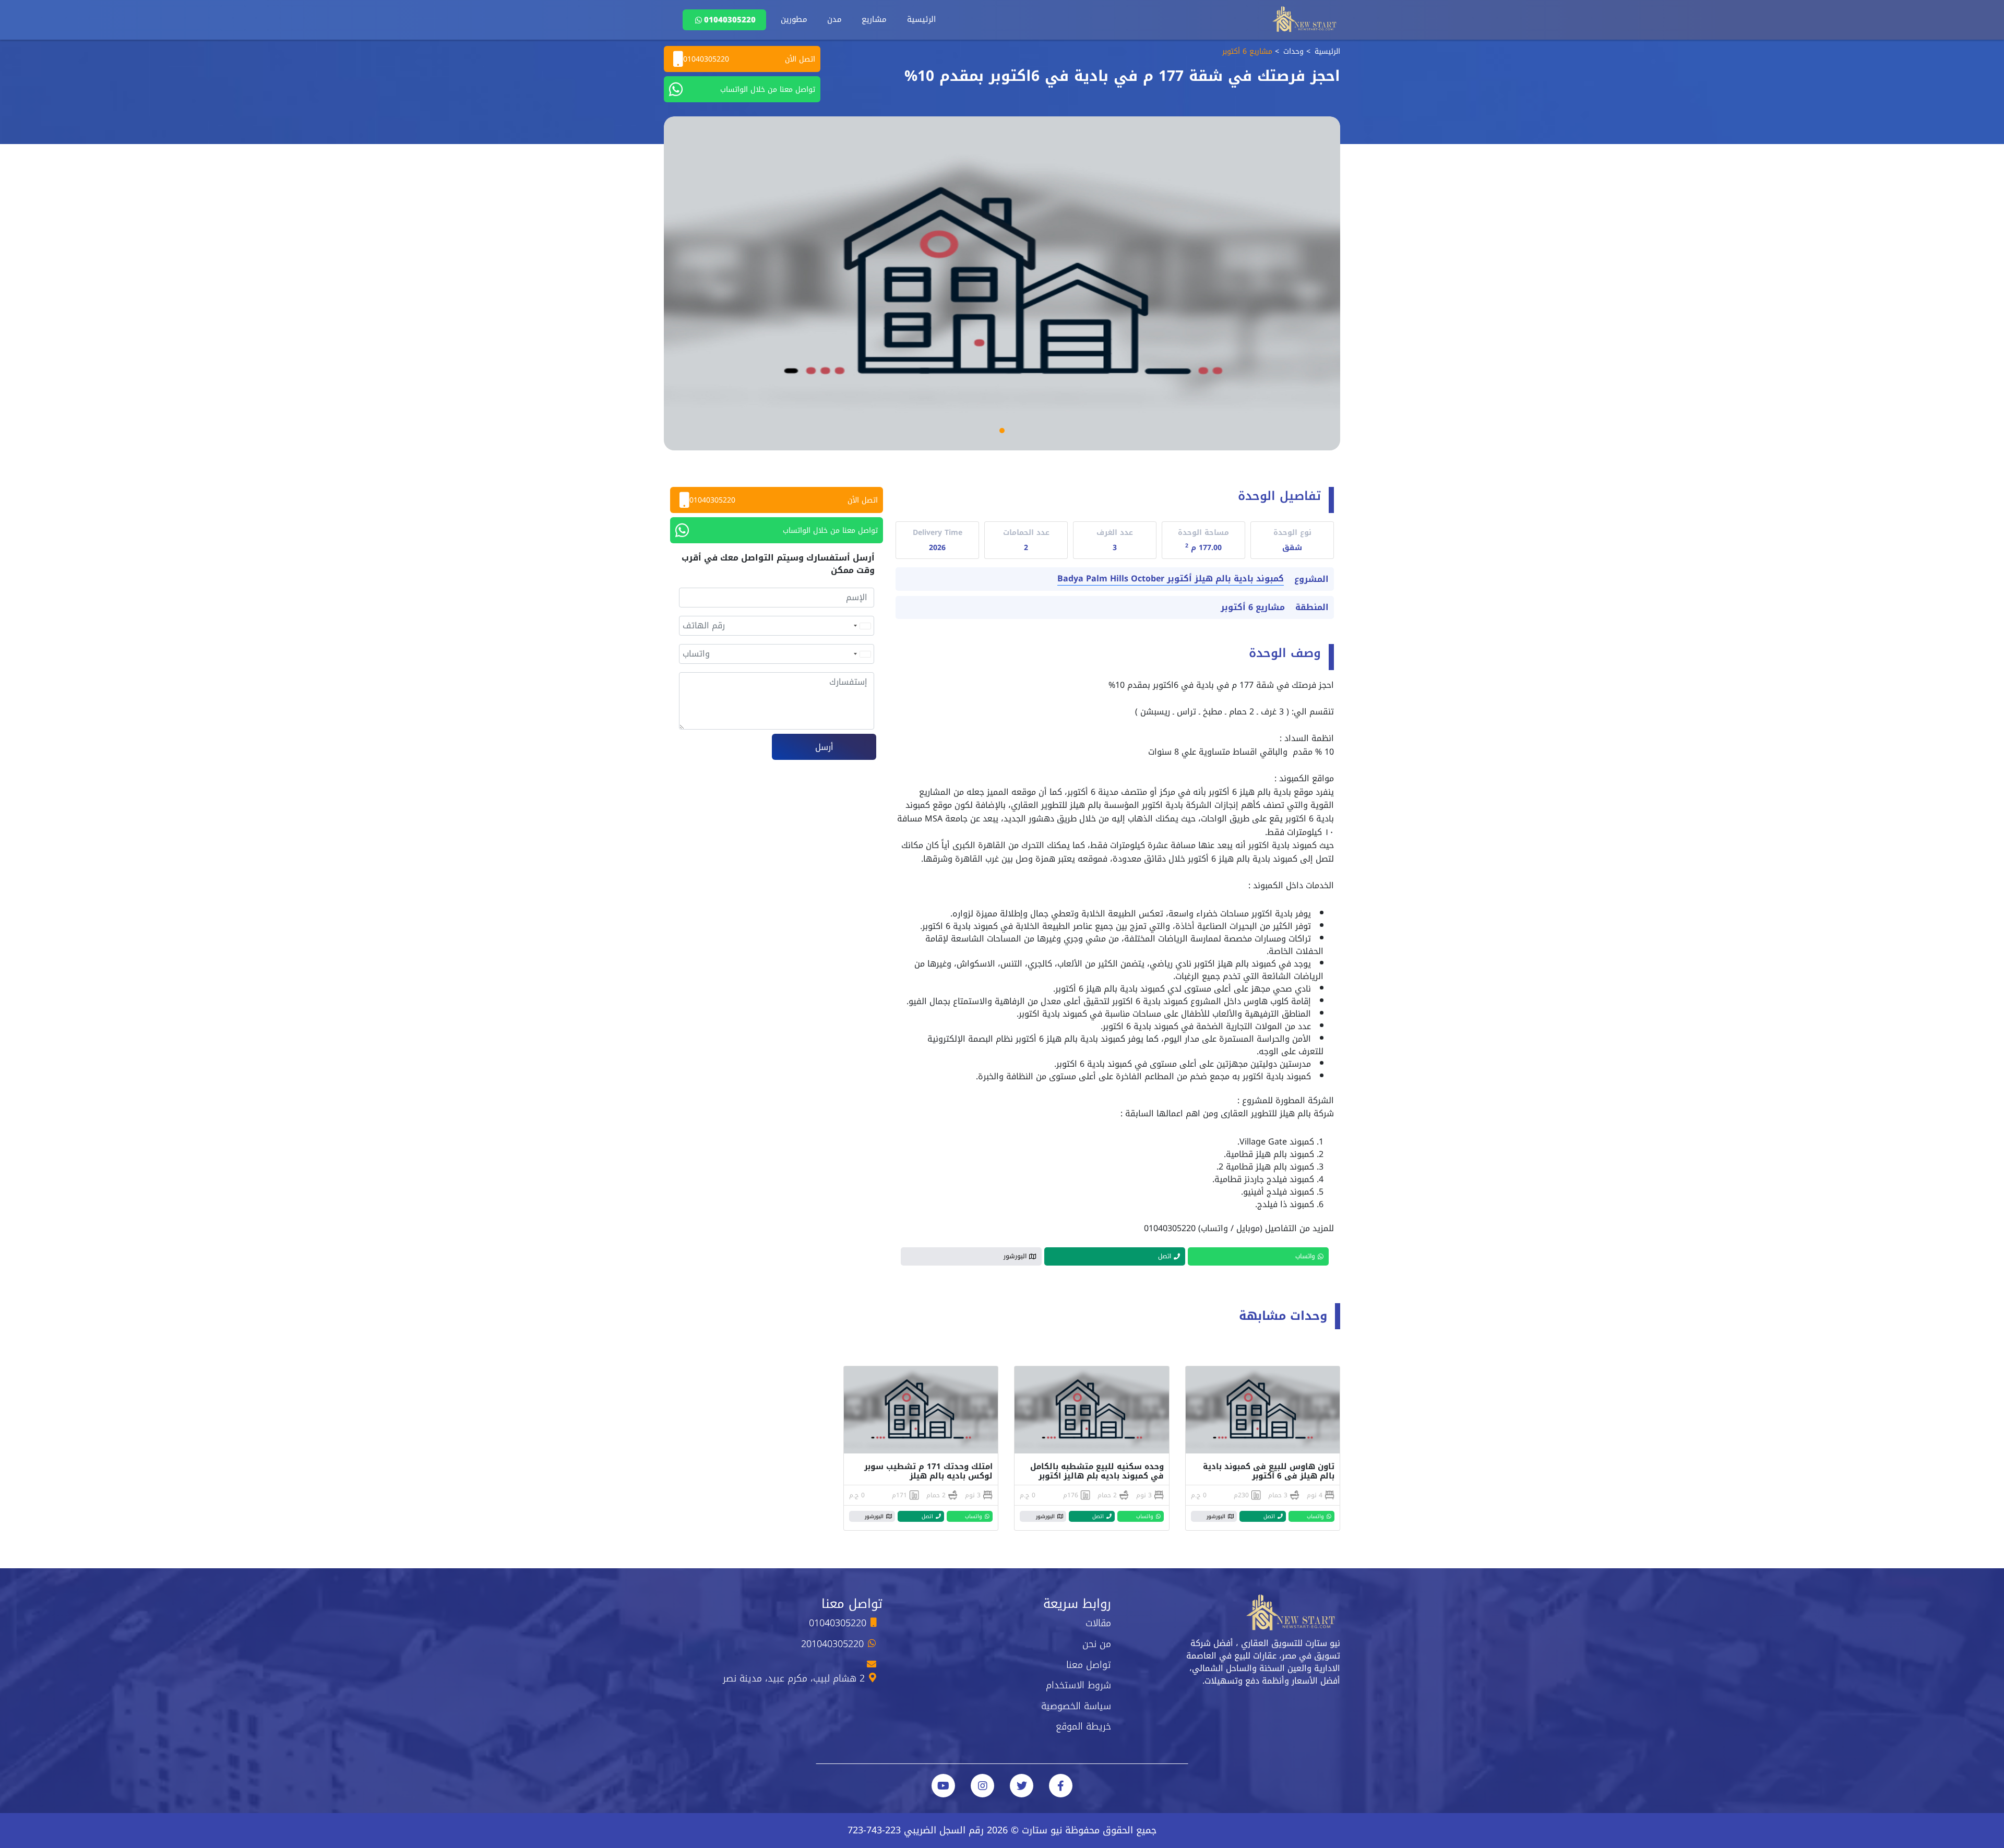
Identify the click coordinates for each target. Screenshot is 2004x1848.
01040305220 (730, 20)
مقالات (1098, 1623)
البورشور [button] (1015, 1256)
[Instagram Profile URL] (982, 1786)
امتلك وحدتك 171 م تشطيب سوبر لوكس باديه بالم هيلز (928, 1471)
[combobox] (862, 626)
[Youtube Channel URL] (943, 1786)
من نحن (1097, 1644)
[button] (1002, 431)
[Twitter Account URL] (1022, 1786)
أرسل (824, 747)
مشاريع (874, 19)
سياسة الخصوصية (1076, 1706)
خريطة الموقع (1083, 1726)
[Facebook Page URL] (1061, 1786)
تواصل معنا (1089, 1665)
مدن (834, 19)
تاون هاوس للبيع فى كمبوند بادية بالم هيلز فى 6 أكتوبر (1269, 1471)
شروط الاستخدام (1078, 1685)
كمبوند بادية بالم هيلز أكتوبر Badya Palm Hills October (1171, 579)
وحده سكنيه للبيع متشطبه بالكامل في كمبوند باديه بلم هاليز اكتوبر (1097, 1471)
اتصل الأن (749, 59)
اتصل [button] (1165, 1256)
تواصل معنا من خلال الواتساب (768, 90)
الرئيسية (921, 19)
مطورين (794, 19)
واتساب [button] (1305, 1256)
